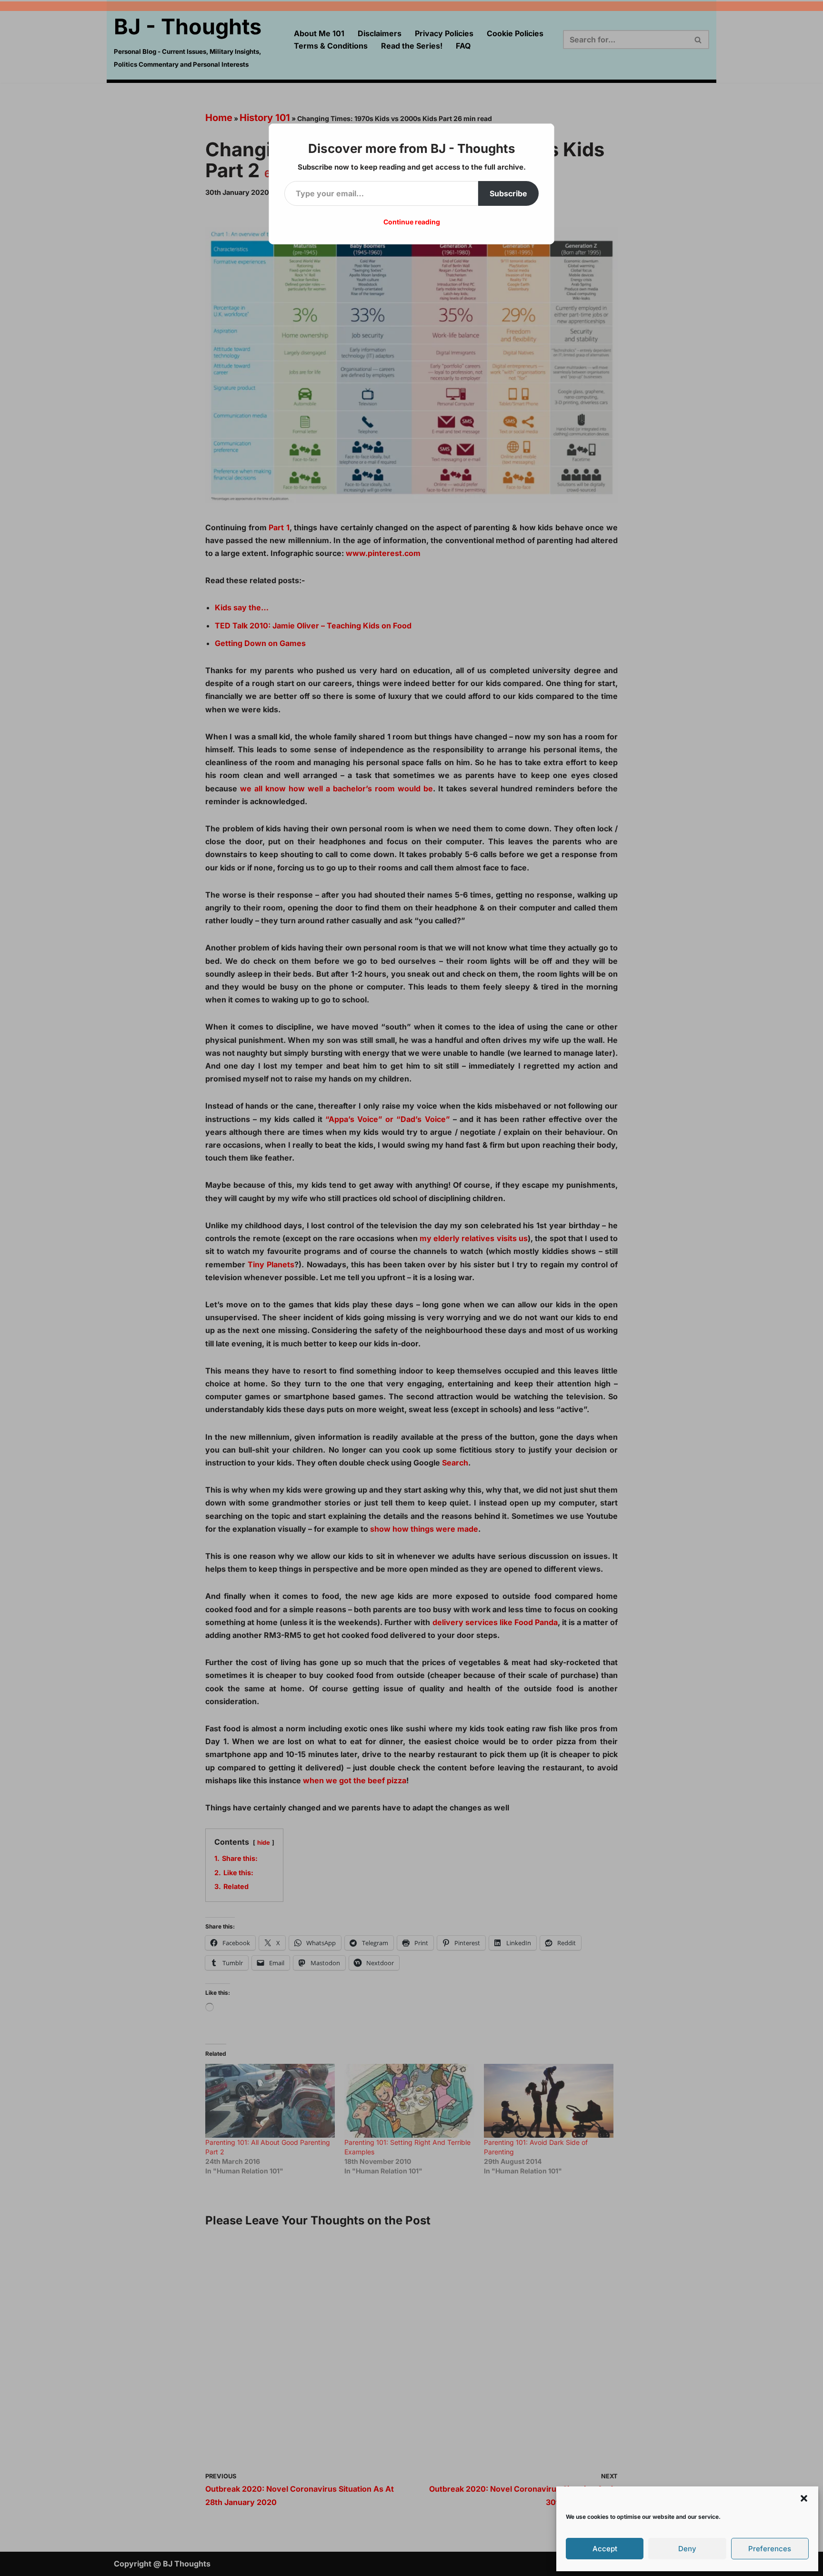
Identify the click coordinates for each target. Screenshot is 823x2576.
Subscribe (508, 193)
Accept (605, 2549)
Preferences (770, 2549)
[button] (804, 2498)
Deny (687, 2549)
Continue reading (412, 222)
